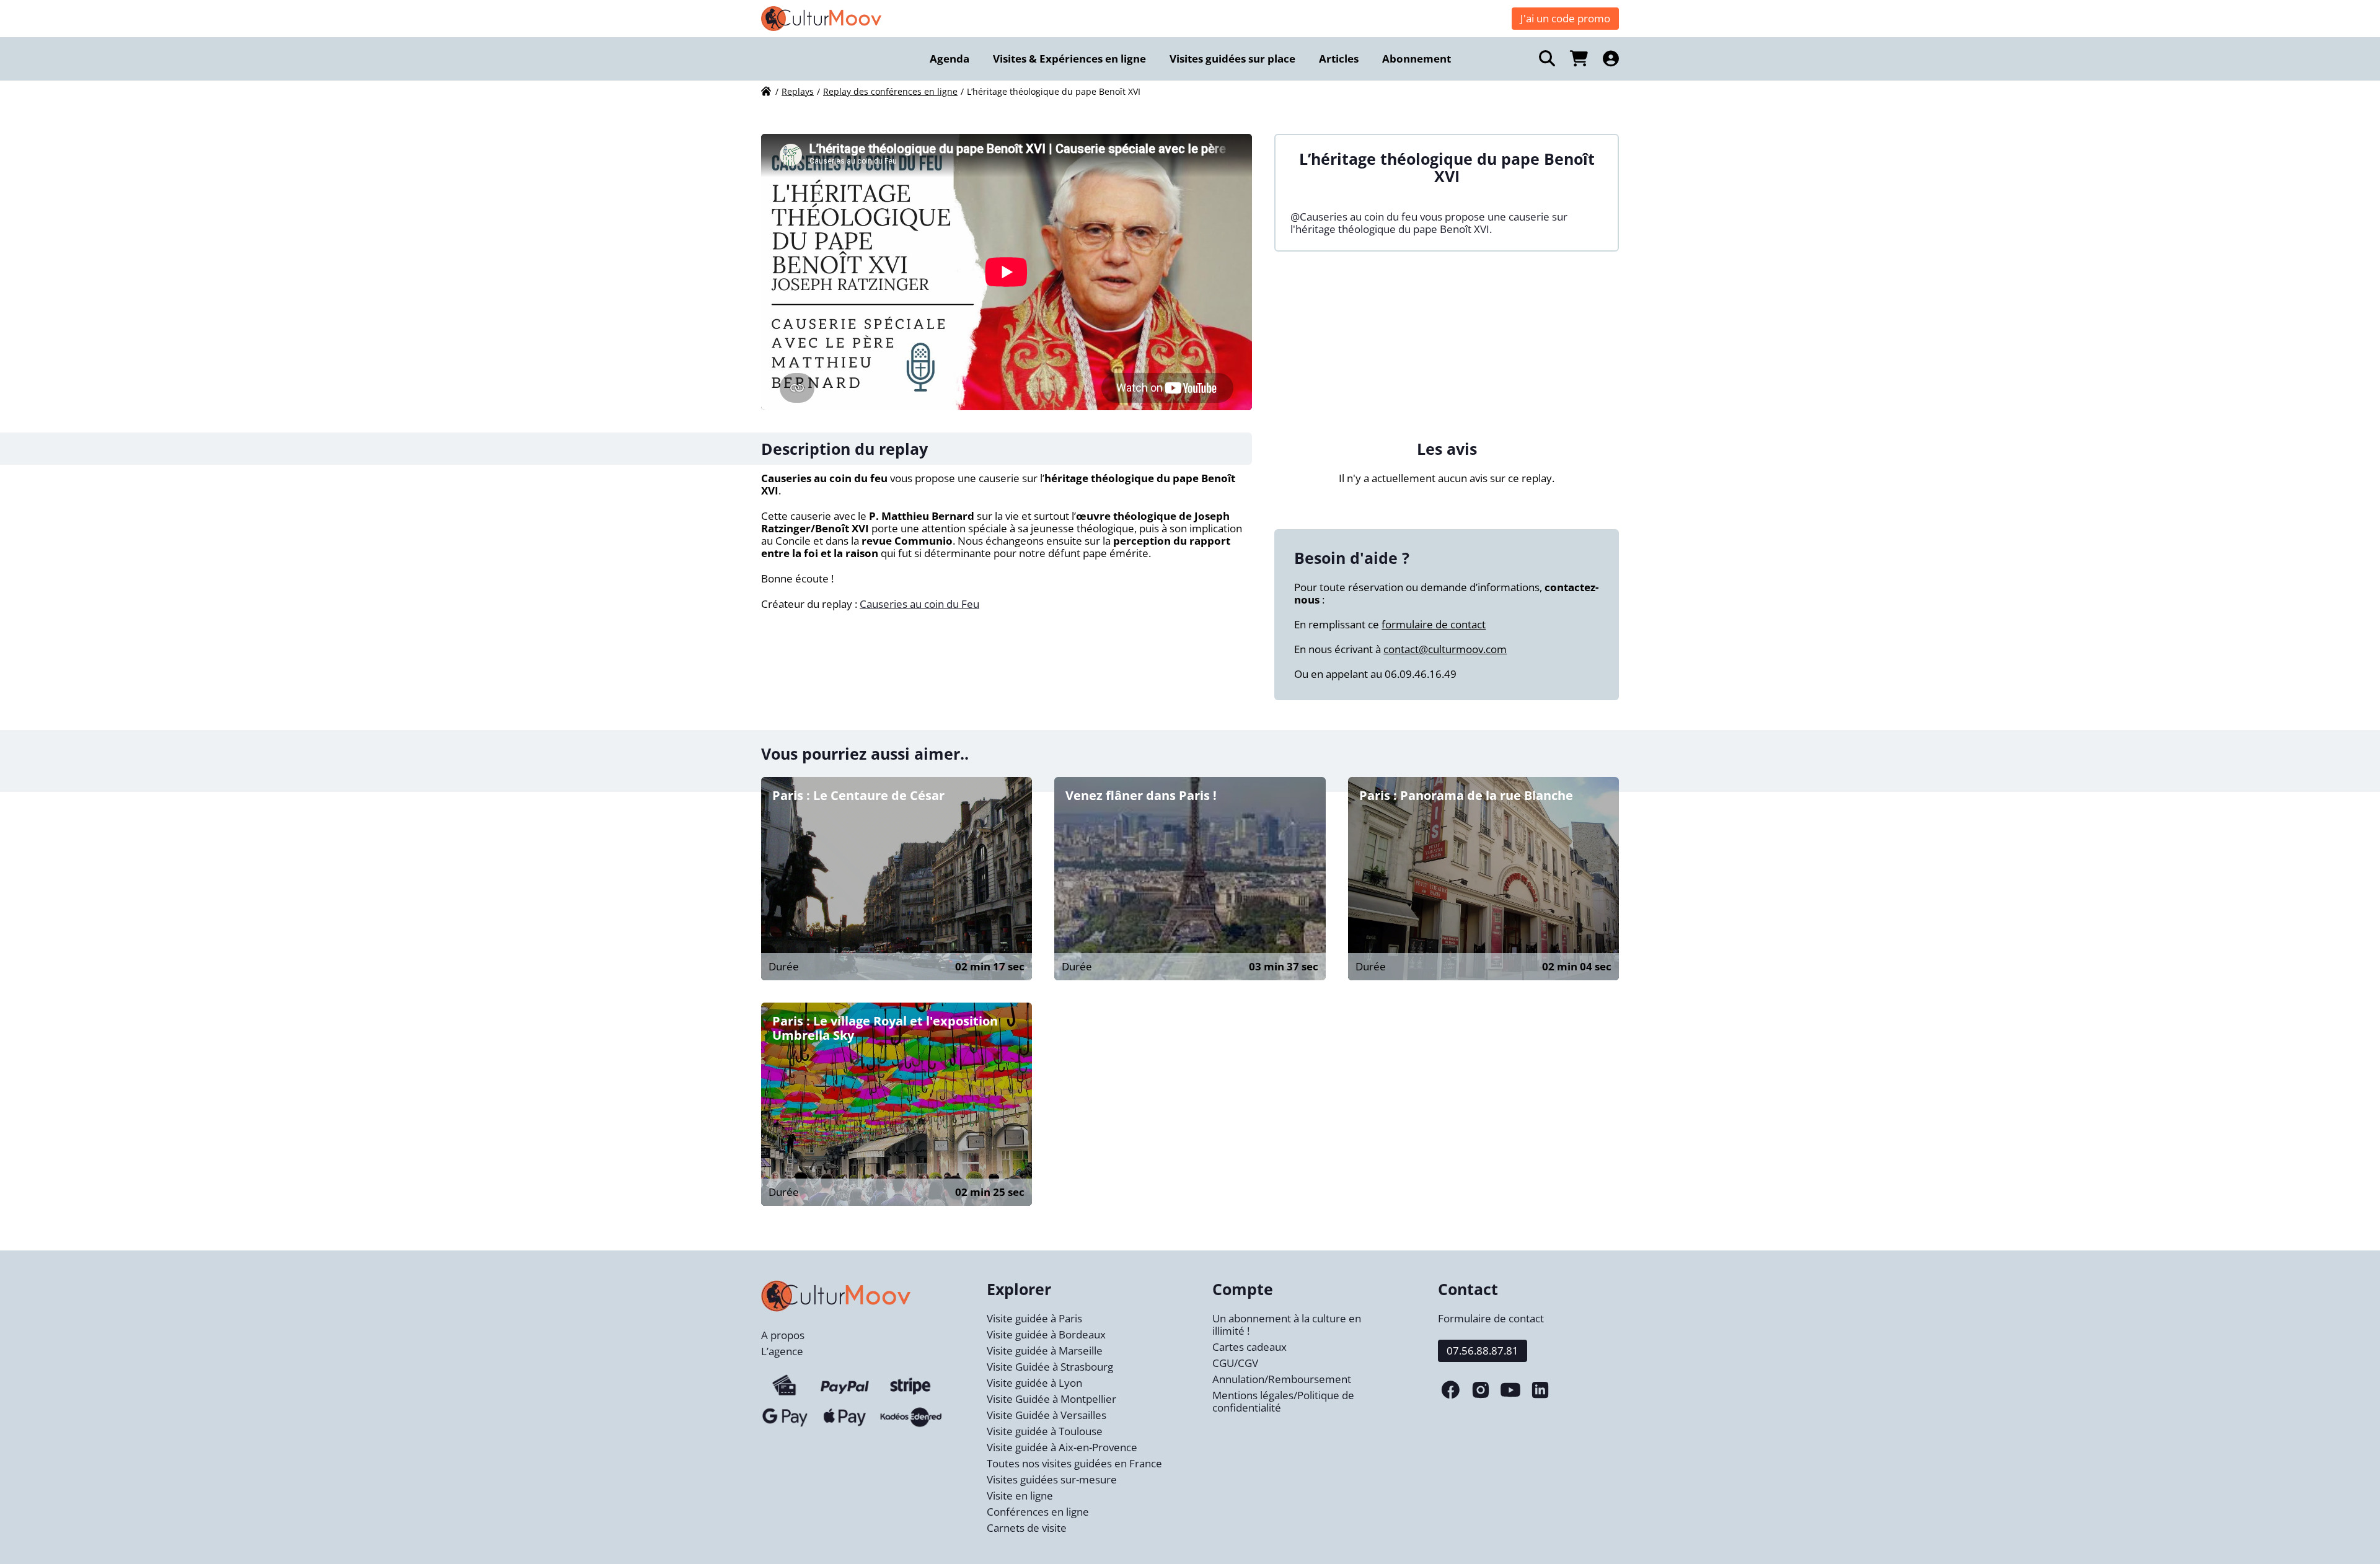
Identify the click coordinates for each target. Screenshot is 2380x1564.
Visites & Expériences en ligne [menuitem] (1069, 59)
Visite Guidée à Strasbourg (1050, 1367)
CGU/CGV (1235, 1363)
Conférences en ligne (1038, 1512)
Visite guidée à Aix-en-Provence (1062, 1447)
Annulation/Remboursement (1282, 1379)
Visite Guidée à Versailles (1047, 1415)
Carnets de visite (1027, 1528)
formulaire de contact (1434, 624)
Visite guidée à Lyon (1034, 1383)
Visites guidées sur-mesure (1052, 1479)
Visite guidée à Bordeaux (1046, 1334)
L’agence (782, 1351)
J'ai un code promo (1565, 18)
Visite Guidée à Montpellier (1051, 1399)
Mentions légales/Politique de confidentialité (1283, 1401)
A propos (783, 1335)
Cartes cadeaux (1249, 1347)
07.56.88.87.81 (1483, 1351)
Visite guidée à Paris (1034, 1318)
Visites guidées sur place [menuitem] (1232, 59)
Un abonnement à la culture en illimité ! (1287, 1325)
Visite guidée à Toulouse (1045, 1431)
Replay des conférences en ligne (890, 91)
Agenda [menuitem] (950, 59)
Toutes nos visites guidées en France (1074, 1463)
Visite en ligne (1020, 1496)
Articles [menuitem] (1339, 59)
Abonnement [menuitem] (1417, 59)
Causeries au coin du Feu (919, 604)
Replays (798, 91)
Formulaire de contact (1491, 1318)
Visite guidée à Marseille (1045, 1351)
